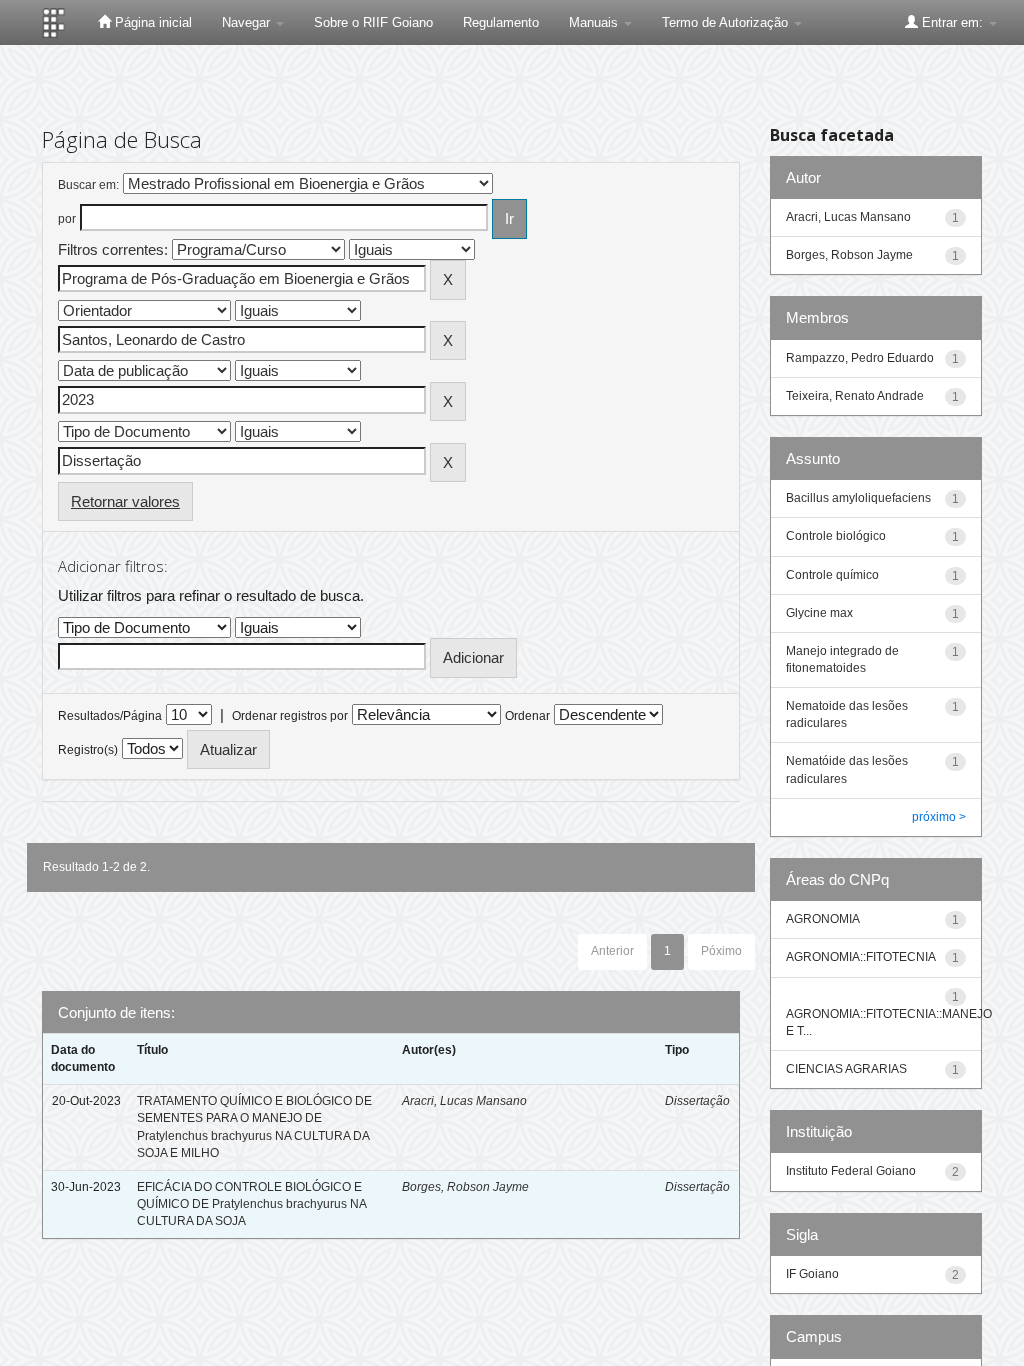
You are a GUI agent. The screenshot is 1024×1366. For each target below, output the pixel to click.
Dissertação (697, 1101)
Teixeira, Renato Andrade (855, 396)
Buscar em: (88, 185)
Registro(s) (88, 750)
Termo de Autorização (727, 22)
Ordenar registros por (290, 716)
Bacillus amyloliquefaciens (858, 498)
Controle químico (832, 575)
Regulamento (501, 22)
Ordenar (527, 716)
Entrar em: (952, 22)
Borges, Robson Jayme (465, 1187)
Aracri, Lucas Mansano (464, 1101)
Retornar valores (125, 501)
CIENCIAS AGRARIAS (846, 1069)
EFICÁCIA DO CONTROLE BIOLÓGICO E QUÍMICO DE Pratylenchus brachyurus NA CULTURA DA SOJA (251, 1204)
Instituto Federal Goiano (851, 1171)
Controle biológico (836, 536)
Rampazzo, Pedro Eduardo (860, 358)
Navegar (248, 22)
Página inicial (151, 22)
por (67, 219)
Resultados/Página (110, 716)
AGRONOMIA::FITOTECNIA (861, 957)
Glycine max (819, 613)
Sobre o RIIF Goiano (373, 22)
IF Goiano (812, 1274)
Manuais (595, 22)
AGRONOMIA (823, 919)
